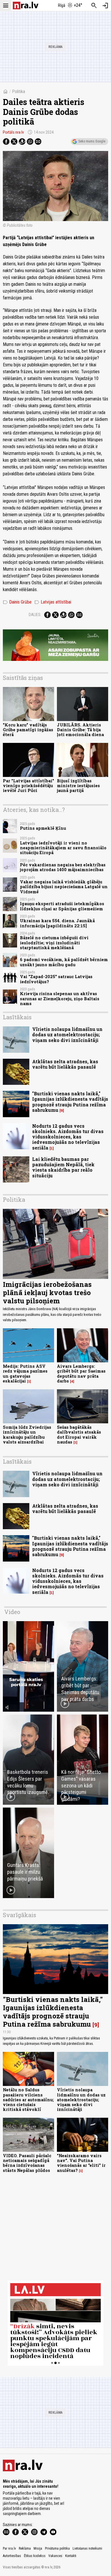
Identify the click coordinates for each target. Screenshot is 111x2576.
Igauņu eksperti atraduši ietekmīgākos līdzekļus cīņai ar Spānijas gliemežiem (62, 906)
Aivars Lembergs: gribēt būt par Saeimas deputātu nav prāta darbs (81, 1374)
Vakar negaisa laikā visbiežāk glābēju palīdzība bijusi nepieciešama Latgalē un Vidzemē (64, 887)
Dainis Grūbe (17, 602)
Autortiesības (12, 2556)
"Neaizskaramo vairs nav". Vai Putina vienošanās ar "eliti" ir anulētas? (81, 2163)
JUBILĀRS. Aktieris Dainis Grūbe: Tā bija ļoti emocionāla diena (80, 730)
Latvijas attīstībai (53, 602)
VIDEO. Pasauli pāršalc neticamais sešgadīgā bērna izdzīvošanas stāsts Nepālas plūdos (27, 2163)
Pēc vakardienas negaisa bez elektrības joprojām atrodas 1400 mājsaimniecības (63, 867)
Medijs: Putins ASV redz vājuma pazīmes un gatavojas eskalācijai (25, 1374)
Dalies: (35, 615)
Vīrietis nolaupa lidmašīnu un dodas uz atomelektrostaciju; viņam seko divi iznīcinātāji (67, 1034)
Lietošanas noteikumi (87, 2548)
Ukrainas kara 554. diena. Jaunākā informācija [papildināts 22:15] (57, 923)
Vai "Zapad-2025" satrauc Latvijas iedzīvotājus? (56, 979)
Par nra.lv (9, 2548)
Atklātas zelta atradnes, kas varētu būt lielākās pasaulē (65, 1064)
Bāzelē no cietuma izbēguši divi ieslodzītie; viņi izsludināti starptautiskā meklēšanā (54, 943)
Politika (18, 92)
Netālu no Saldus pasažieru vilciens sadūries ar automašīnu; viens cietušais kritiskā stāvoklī (28, 2100)
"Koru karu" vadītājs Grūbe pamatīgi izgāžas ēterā (28, 730)
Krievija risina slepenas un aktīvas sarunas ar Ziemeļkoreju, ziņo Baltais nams (60, 999)
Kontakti (71, 2556)
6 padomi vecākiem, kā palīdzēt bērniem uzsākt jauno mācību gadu (64, 962)
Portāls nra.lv (13, 132)
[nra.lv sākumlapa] (26, 6)
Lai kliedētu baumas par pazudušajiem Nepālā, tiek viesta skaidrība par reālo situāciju (63, 1167)
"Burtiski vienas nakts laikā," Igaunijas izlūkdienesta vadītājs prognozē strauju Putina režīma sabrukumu (70, 1102)
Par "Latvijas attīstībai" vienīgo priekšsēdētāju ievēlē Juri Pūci (28, 786)
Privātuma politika (57, 2548)
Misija (38, 2548)
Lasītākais (17, 1017)
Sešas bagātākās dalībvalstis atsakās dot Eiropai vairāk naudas (79, 1435)
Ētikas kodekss (35, 2556)
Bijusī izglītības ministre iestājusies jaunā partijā (78, 786)
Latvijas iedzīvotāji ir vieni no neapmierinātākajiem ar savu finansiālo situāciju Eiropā (63, 848)
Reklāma (25, 2548)
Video (12, 1612)
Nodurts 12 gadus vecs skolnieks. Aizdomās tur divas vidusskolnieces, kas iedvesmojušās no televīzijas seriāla (68, 1137)
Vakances (55, 2556)
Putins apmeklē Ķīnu (43, 828)
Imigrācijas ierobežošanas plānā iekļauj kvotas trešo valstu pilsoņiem (47, 1293)
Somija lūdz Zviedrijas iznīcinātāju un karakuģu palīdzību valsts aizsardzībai (27, 1435)
